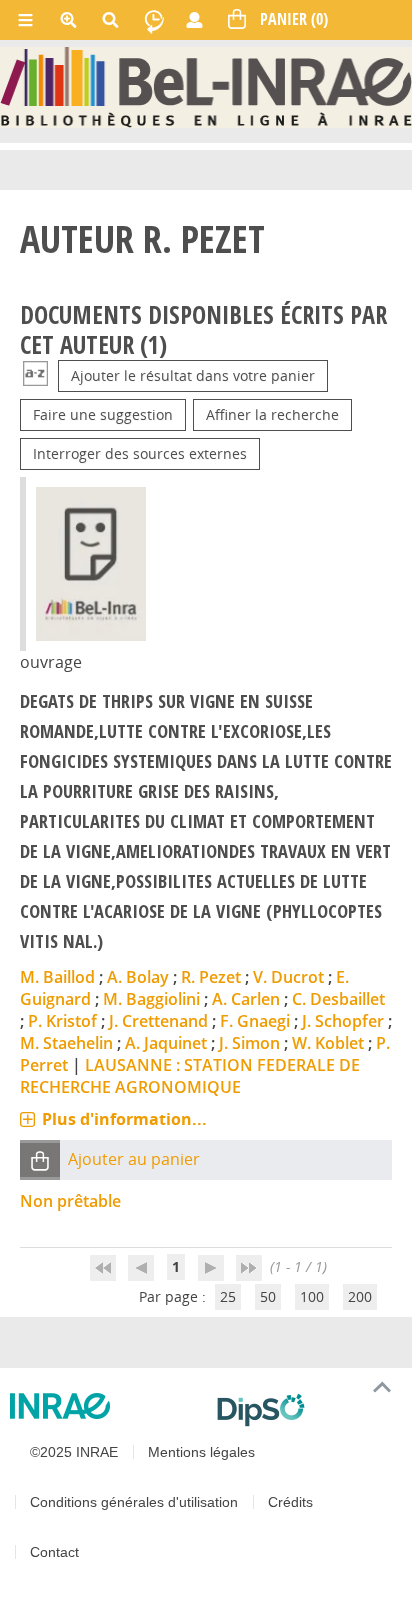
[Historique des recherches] (154, 20)
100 (312, 1296)
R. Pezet (211, 977)
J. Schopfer (343, 1021)
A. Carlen (246, 999)
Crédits (290, 1502)
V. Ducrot (288, 977)
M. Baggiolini (151, 999)
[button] (40, 1160)
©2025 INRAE (74, 1452)
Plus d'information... (124, 1119)
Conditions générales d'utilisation (134, 1502)
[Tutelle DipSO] (306, 1410)
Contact (54, 1552)
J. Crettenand (158, 1021)
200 (360, 1296)
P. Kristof (62, 1021)
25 (228, 1296)
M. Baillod (57, 977)
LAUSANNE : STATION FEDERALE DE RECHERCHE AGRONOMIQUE (190, 1076)
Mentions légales (201, 1452)
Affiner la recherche (272, 414)
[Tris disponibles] (35, 375)
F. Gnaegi (255, 1021)
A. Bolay (138, 977)
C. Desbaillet (338, 999)
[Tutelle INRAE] (105, 1406)
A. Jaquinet (166, 1043)
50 (268, 1296)
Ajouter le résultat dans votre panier (193, 375)
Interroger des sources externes (140, 453)
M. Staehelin (66, 1043)
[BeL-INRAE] (206, 85)
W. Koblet (328, 1043)
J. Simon (249, 1043)
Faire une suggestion (103, 414)
